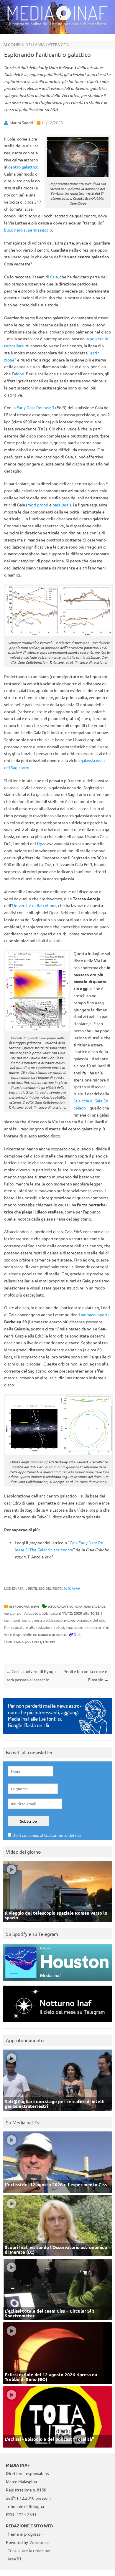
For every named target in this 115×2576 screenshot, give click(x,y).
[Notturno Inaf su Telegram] (57, 2023)
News (35, 1606)
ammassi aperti (95, 1315)
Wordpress (39, 2542)
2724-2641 (27, 2514)
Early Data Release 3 (35, 407)
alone (19, 374)
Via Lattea (12, 1613)
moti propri (38, 505)
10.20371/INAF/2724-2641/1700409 (29, 1642)
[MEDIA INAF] (57, 19)
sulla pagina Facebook (73, 1620)
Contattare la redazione (29, 2550)
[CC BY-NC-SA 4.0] (72, 1588)
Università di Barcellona (34, 905)
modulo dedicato (52, 1635)
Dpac (42, 843)
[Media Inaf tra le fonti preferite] (57, 1736)
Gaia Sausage (95, 1606)
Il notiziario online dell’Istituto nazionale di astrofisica (58, 24)
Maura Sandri (21, 123)
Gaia (54, 277)
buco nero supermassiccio (28, 230)
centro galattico (23, 167)
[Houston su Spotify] (57, 1982)
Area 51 (14, 2559)
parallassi (61, 505)
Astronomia (19, 1606)
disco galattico (61, 1606)
